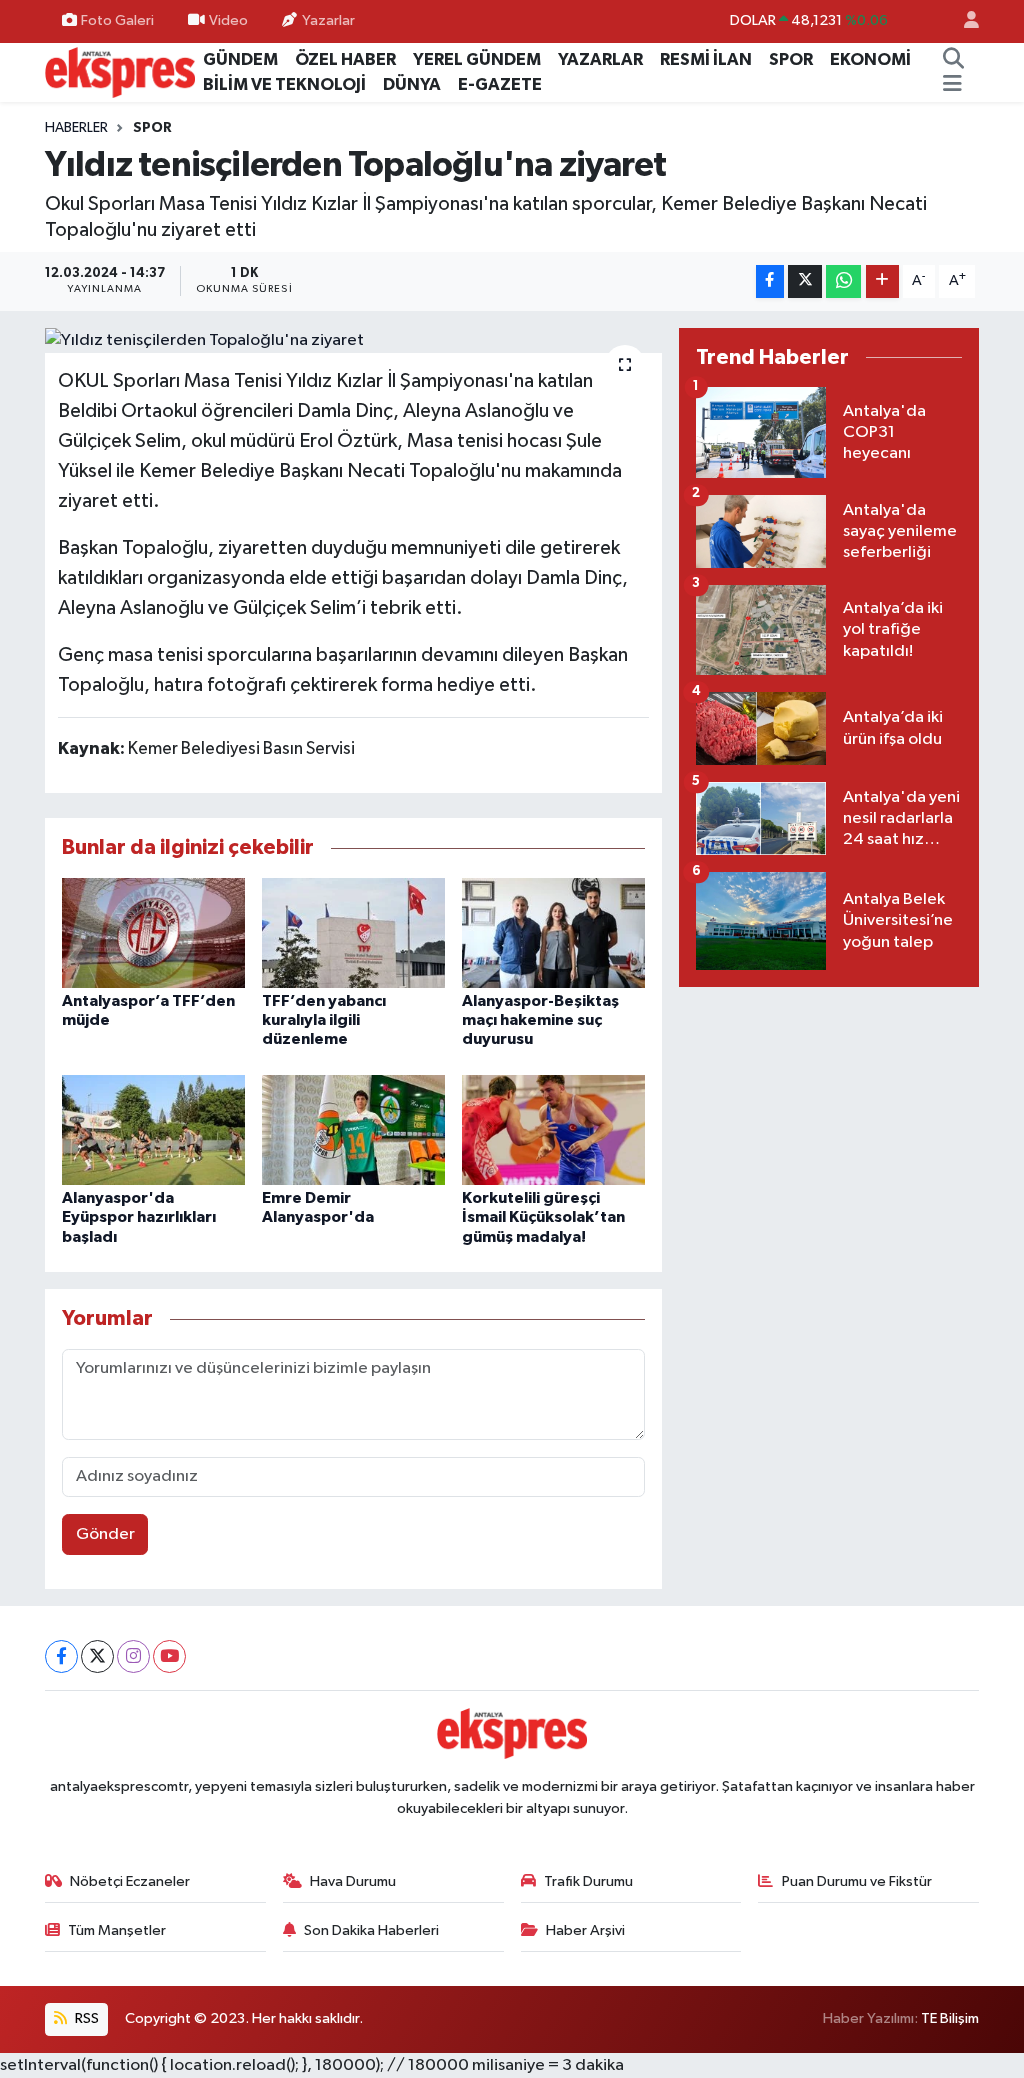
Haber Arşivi (585, 1930)
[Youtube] (169, 1656)
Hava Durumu (353, 1881)
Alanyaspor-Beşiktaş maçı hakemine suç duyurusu (540, 1020)
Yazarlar (328, 20)
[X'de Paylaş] (805, 281)
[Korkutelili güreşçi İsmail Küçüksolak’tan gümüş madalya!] (553, 1129)
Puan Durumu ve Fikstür (857, 1881)
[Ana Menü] (952, 85)
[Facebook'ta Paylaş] (770, 281)
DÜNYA (412, 84)
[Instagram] (133, 1656)
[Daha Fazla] (882, 281)
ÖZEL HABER (345, 59)
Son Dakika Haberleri (371, 1930)
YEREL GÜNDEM (477, 59)
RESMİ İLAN (706, 59)
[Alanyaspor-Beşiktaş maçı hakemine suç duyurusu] (553, 932)
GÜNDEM (240, 59)
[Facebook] (61, 1656)
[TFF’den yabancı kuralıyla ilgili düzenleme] (353, 932)
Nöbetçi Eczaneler (130, 1881)
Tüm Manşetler (117, 1930)
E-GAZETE (500, 84)
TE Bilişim (950, 2018)
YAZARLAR (600, 59)
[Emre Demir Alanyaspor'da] (353, 1129)
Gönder (105, 1534)
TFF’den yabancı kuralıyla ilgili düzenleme (324, 1020)
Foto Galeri (117, 20)
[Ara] (953, 60)
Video (228, 20)
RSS (85, 2018)
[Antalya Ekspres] (120, 71)
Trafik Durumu (588, 1881)
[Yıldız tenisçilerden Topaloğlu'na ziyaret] (353, 341)
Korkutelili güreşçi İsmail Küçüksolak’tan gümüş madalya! (543, 1217)
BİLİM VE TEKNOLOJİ (284, 84)
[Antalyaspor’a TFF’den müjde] (153, 932)
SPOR (791, 59)
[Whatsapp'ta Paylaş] (843, 281)
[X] (97, 1656)
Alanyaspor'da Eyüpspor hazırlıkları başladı (139, 1217)
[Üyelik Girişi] (963, 21)
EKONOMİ (870, 59)
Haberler (76, 128)
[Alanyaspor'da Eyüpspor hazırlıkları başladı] (153, 1129)
